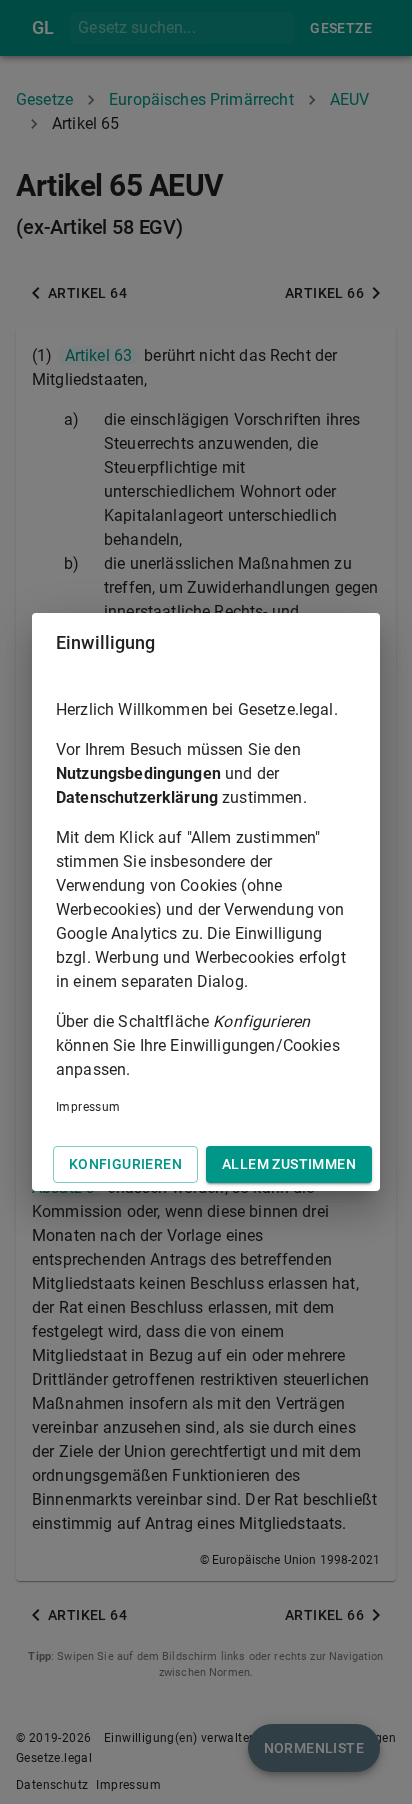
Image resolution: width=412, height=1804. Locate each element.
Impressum (88, 1107)
